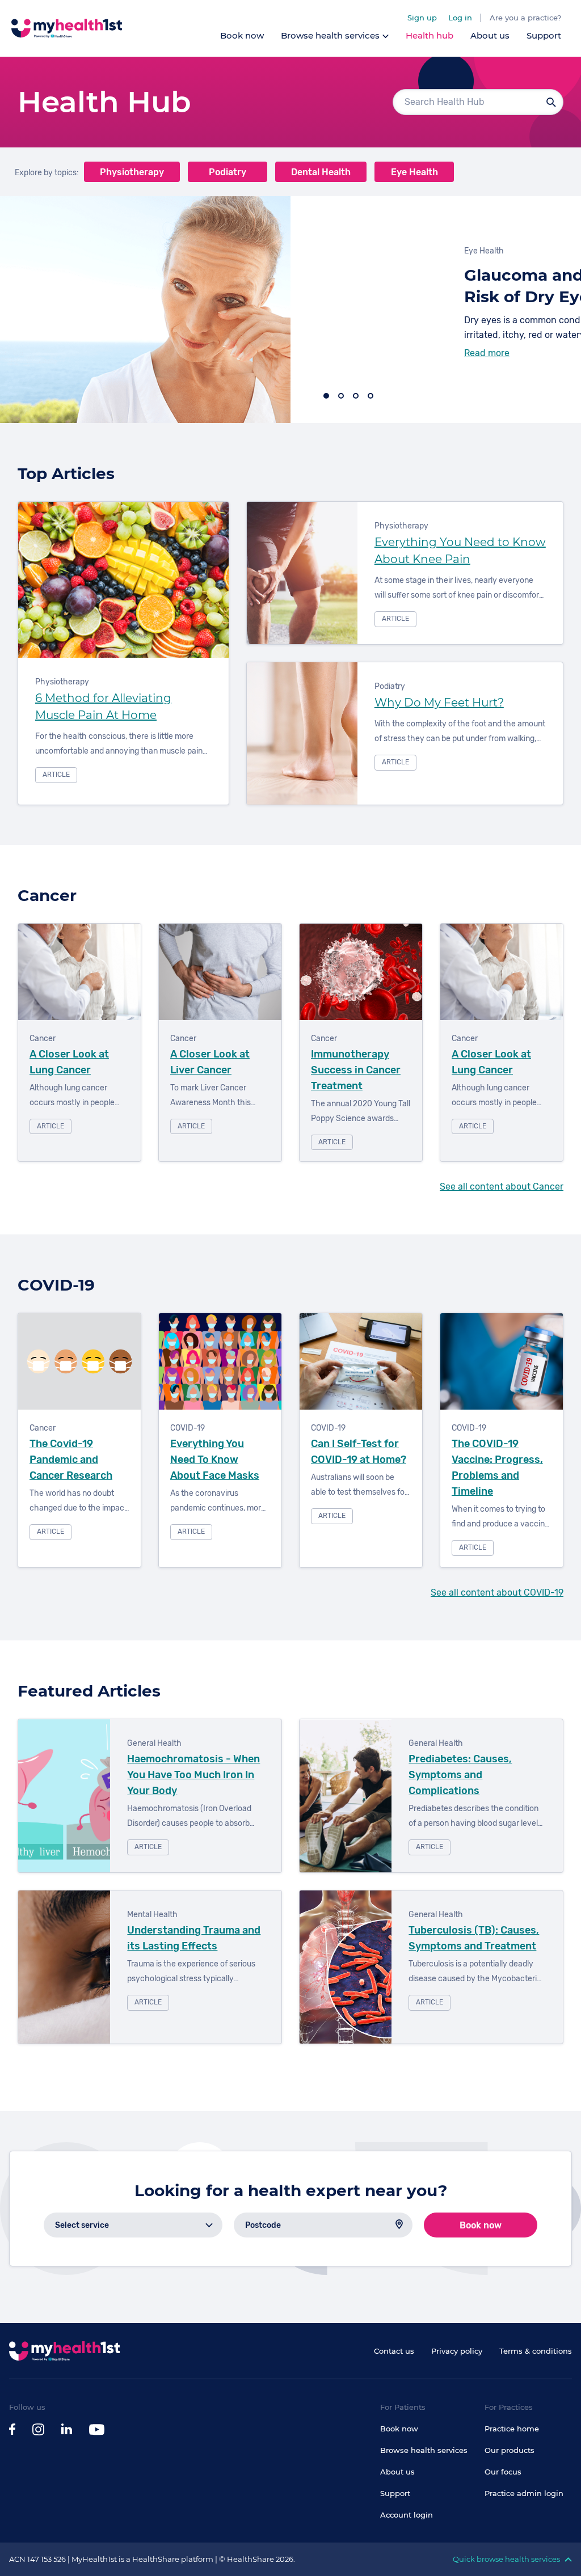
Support (544, 35)
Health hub (430, 35)
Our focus (503, 2472)
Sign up (422, 18)
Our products (510, 2450)
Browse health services (424, 2450)
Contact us (394, 2351)
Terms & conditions (536, 2351)
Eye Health (414, 172)
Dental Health (321, 172)
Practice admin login (524, 2493)
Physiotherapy (132, 172)
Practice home (512, 2429)
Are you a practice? (525, 18)
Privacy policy (457, 2351)
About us (490, 35)
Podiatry (228, 172)
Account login (407, 2515)
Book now (242, 35)
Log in (460, 18)
